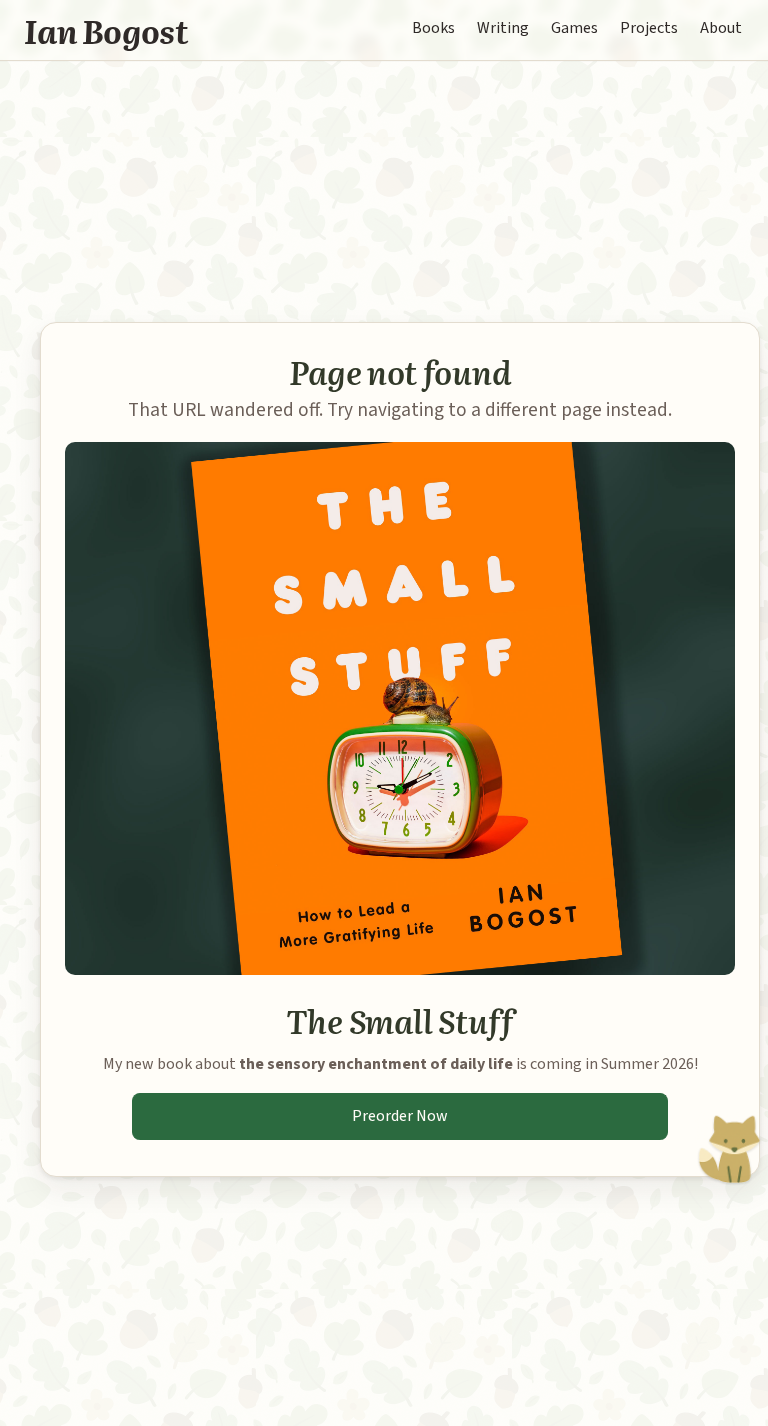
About (721, 28)
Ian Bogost (106, 30)
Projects (649, 28)
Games (574, 28)
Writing (503, 28)
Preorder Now (400, 1116)
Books (433, 28)
